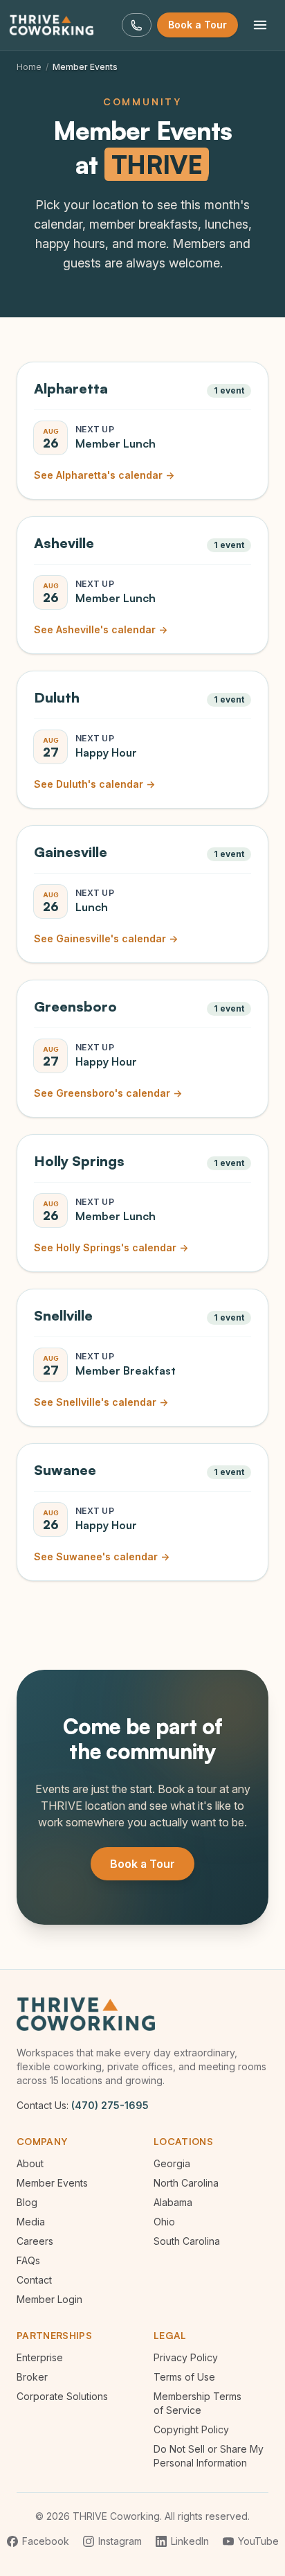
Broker (32, 2377)
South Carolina (187, 2241)
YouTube (258, 2541)
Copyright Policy (191, 2429)
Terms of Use (184, 2377)
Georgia (172, 2163)
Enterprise (40, 2357)
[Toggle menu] (260, 25)
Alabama (173, 2202)
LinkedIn (190, 2541)
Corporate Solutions (62, 2396)
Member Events (52, 2183)
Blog (27, 2202)
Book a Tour (197, 25)
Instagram (120, 2541)
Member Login (49, 2299)
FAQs (28, 2260)
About (30, 2163)
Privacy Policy (186, 2357)
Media (31, 2222)
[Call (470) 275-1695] (137, 25)
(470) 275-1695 (110, 2105)
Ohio (164, 2222)
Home (29, 67)
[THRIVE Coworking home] (55, 25)
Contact (34, 2280)
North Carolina (186, 2183)
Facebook (46, 2541)
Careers (35, 2241)
